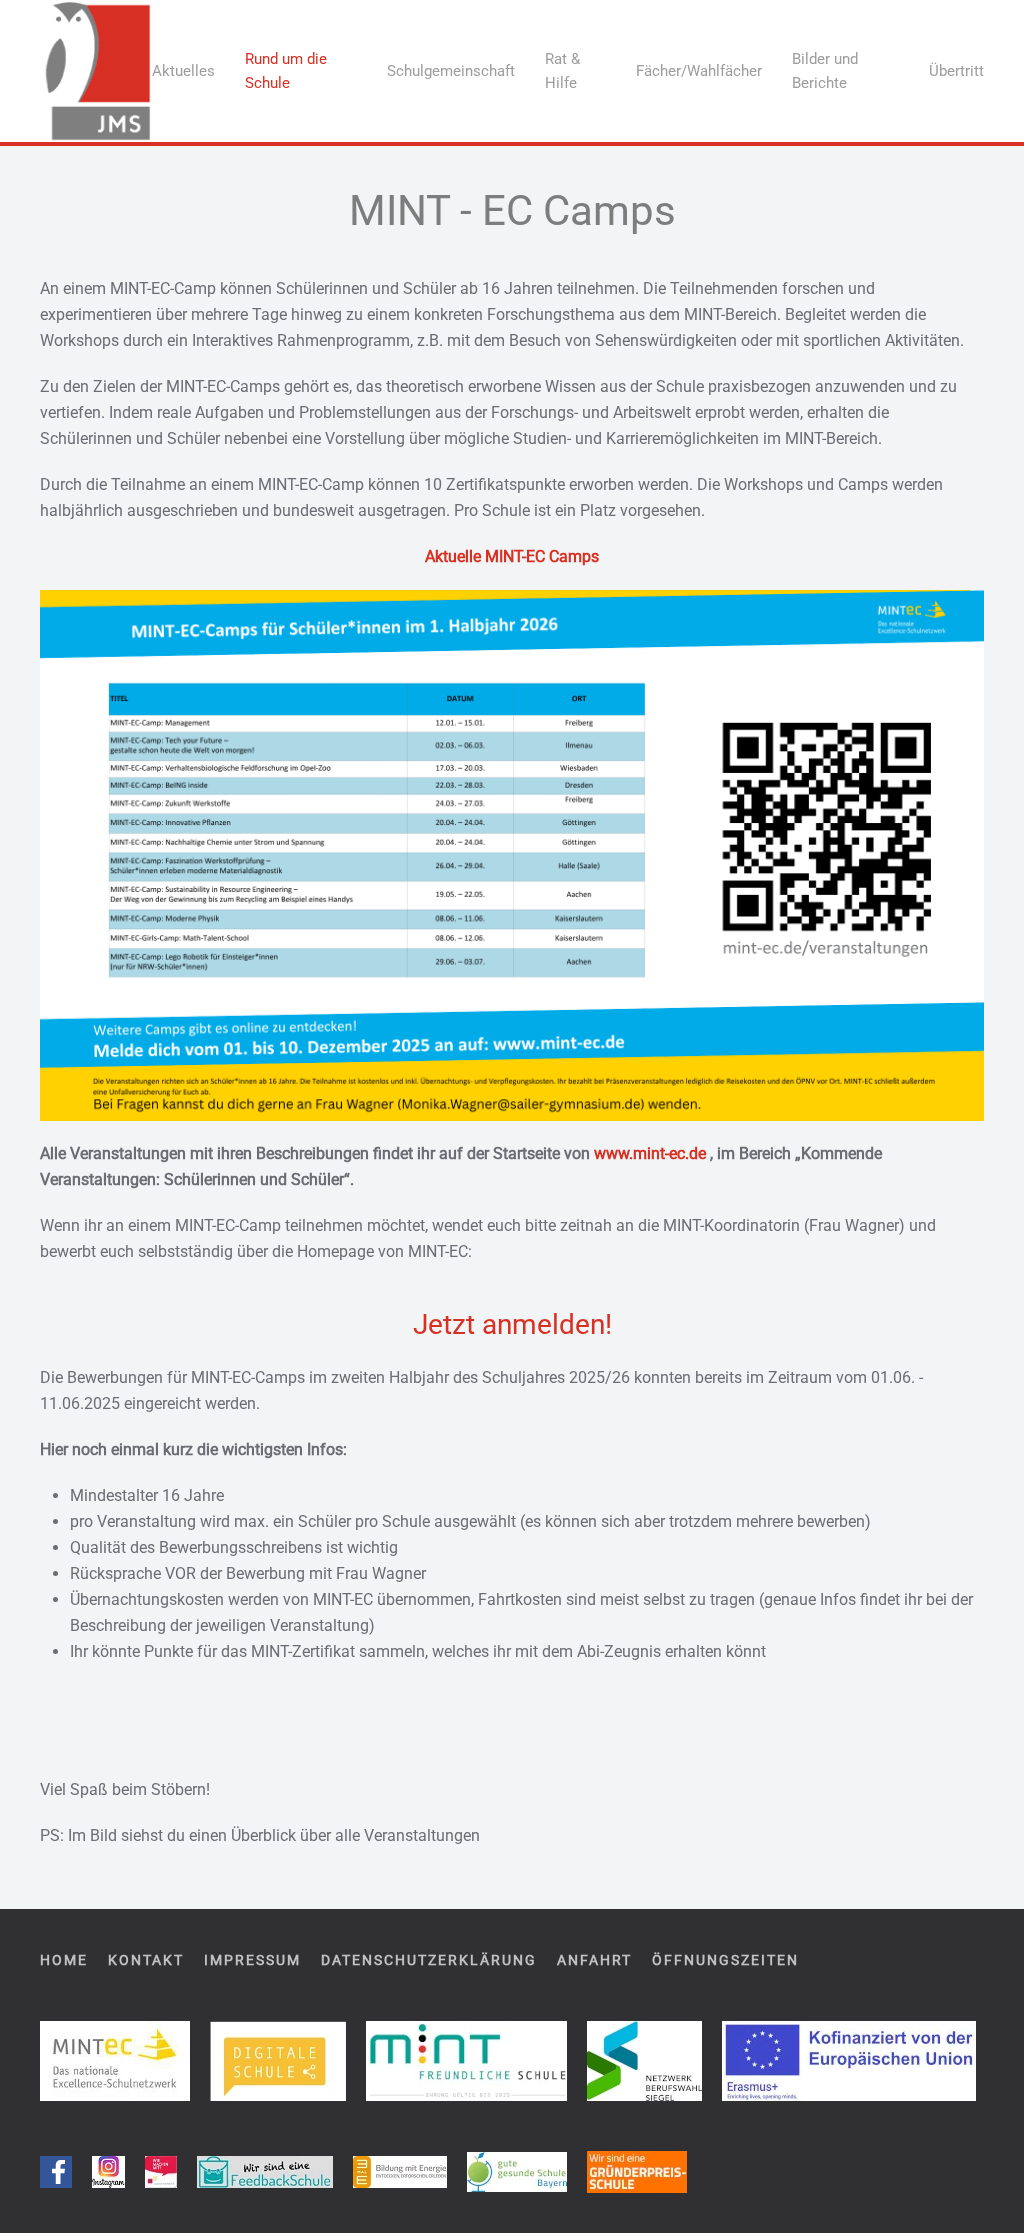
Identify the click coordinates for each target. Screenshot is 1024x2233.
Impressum (252, 1960)
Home (64, 1960)
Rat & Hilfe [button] (562, 71)
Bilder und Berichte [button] (825, 71)
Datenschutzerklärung (429, 1960)
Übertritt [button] (956, 71)
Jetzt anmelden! (512, 1324)
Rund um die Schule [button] (286, 71)
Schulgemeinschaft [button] (451, 71)
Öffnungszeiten (725, 1960)
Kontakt (146, 1960)
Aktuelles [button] (183, 71)
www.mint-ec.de (650, 1153)
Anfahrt (594, 1960)
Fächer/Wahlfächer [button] (699, 71)
